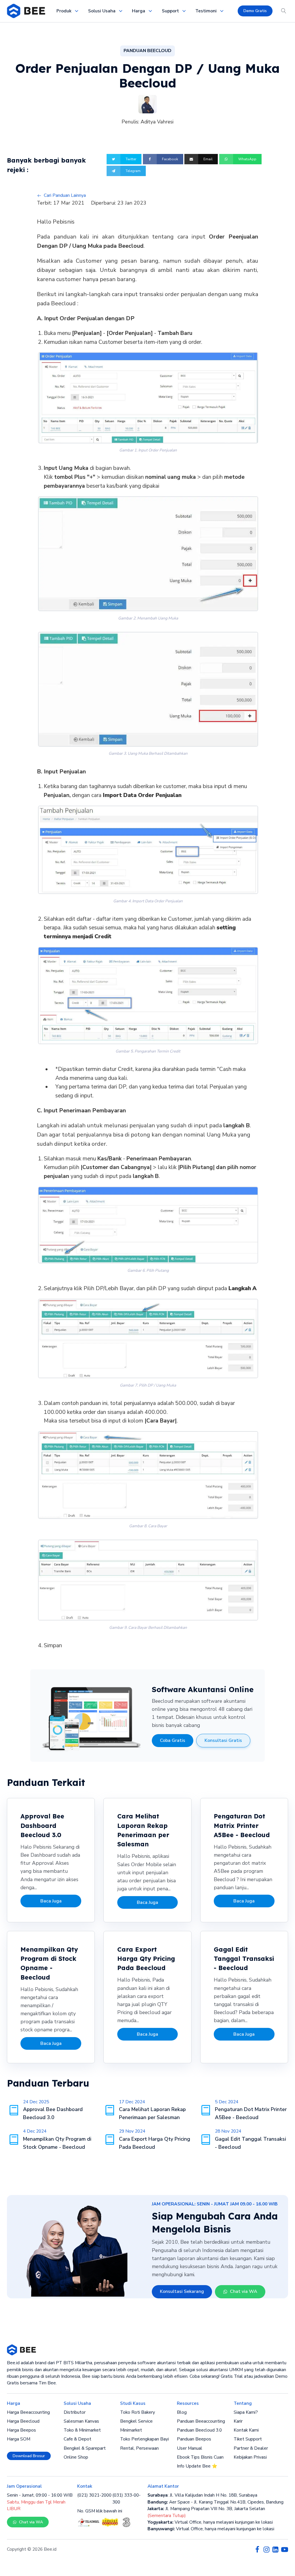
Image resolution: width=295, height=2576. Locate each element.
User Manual (190, 2448)
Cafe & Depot (77, 2439)
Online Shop (76, 2457)
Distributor (75, 2412)
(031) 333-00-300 (126, 2498)
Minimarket (131, 2430)
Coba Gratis (173, 1740)
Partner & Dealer (251, 2448)
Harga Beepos (21, 2430)
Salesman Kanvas (81, 2421)
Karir (238, 2421)
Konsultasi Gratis (223, 1740)
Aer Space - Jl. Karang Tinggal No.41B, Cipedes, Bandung (215, 2502)
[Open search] (284, 11)
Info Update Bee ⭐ (197, 2466)
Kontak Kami (246, 2430)
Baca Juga (51, 1901)
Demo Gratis (255, 11)
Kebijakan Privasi (250, 2457)
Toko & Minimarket (82, 2430)
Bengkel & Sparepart (85, 2448)
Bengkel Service (136, 2421)
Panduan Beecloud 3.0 (199, 2430)
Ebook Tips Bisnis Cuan (200, 2457)
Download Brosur (29, 2456)
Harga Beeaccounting (28, 2412)
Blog (182, 2412)
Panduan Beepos (194, 2439)
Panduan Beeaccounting (201, 2421)
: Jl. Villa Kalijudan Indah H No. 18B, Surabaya (202, 2495)
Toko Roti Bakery (138, 2412)
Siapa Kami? (246, 2412)
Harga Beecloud (23, 2421)
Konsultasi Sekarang (182, 2291)
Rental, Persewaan (139, 2448)
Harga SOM (19, 2439)
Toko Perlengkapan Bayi (144, 2439)
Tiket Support (248, 2439)
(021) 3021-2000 (94, 2495)
